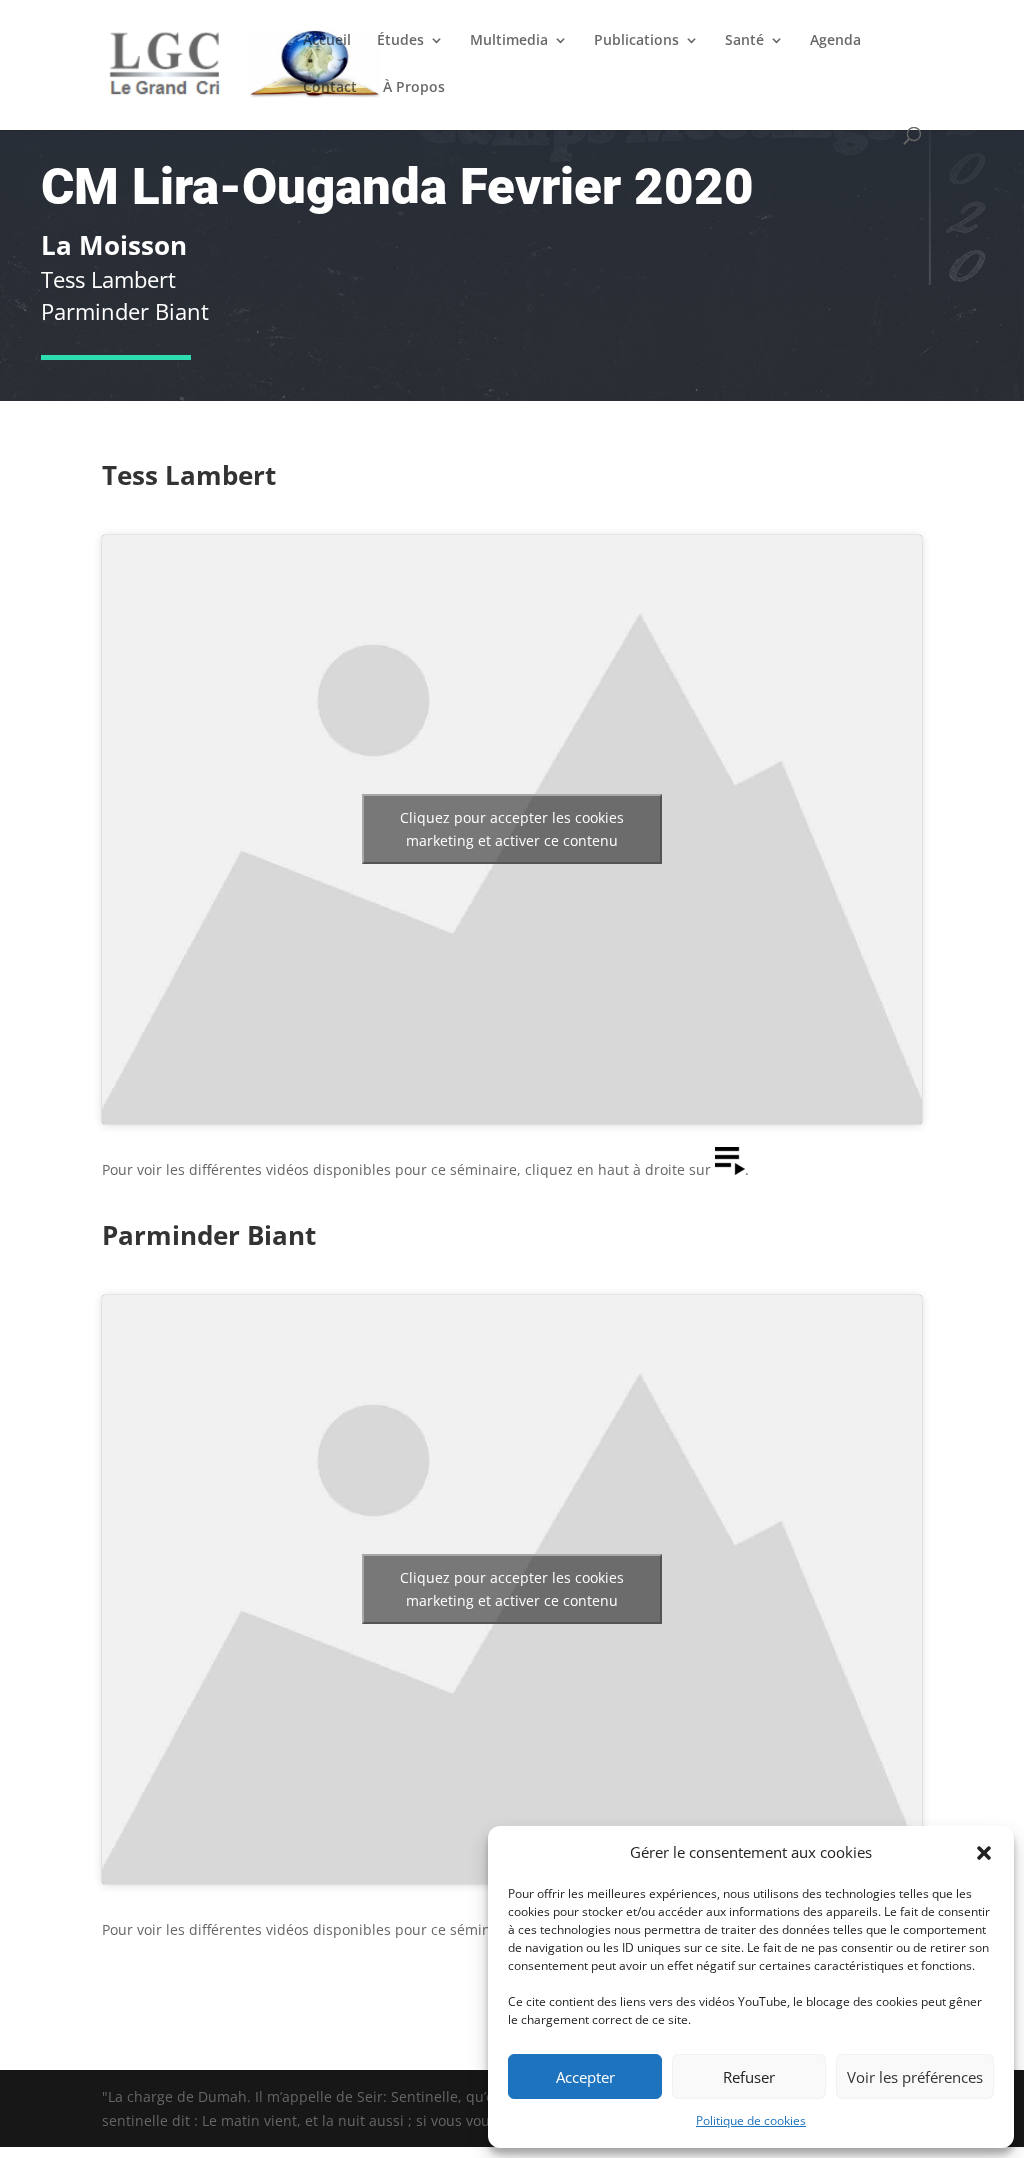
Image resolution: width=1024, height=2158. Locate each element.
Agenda (835, 41)
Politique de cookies (751, 2120)
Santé (744, 41)
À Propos (414, 88)
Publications (636, 41)
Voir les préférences (915, 2077)
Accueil (327, 41)
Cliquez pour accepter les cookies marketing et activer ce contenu (512, 829)
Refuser (749, 2077)
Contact (330, 88)
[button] (984, 1853)
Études (400, 41)
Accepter (585, 2077)
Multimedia (509, 41)
